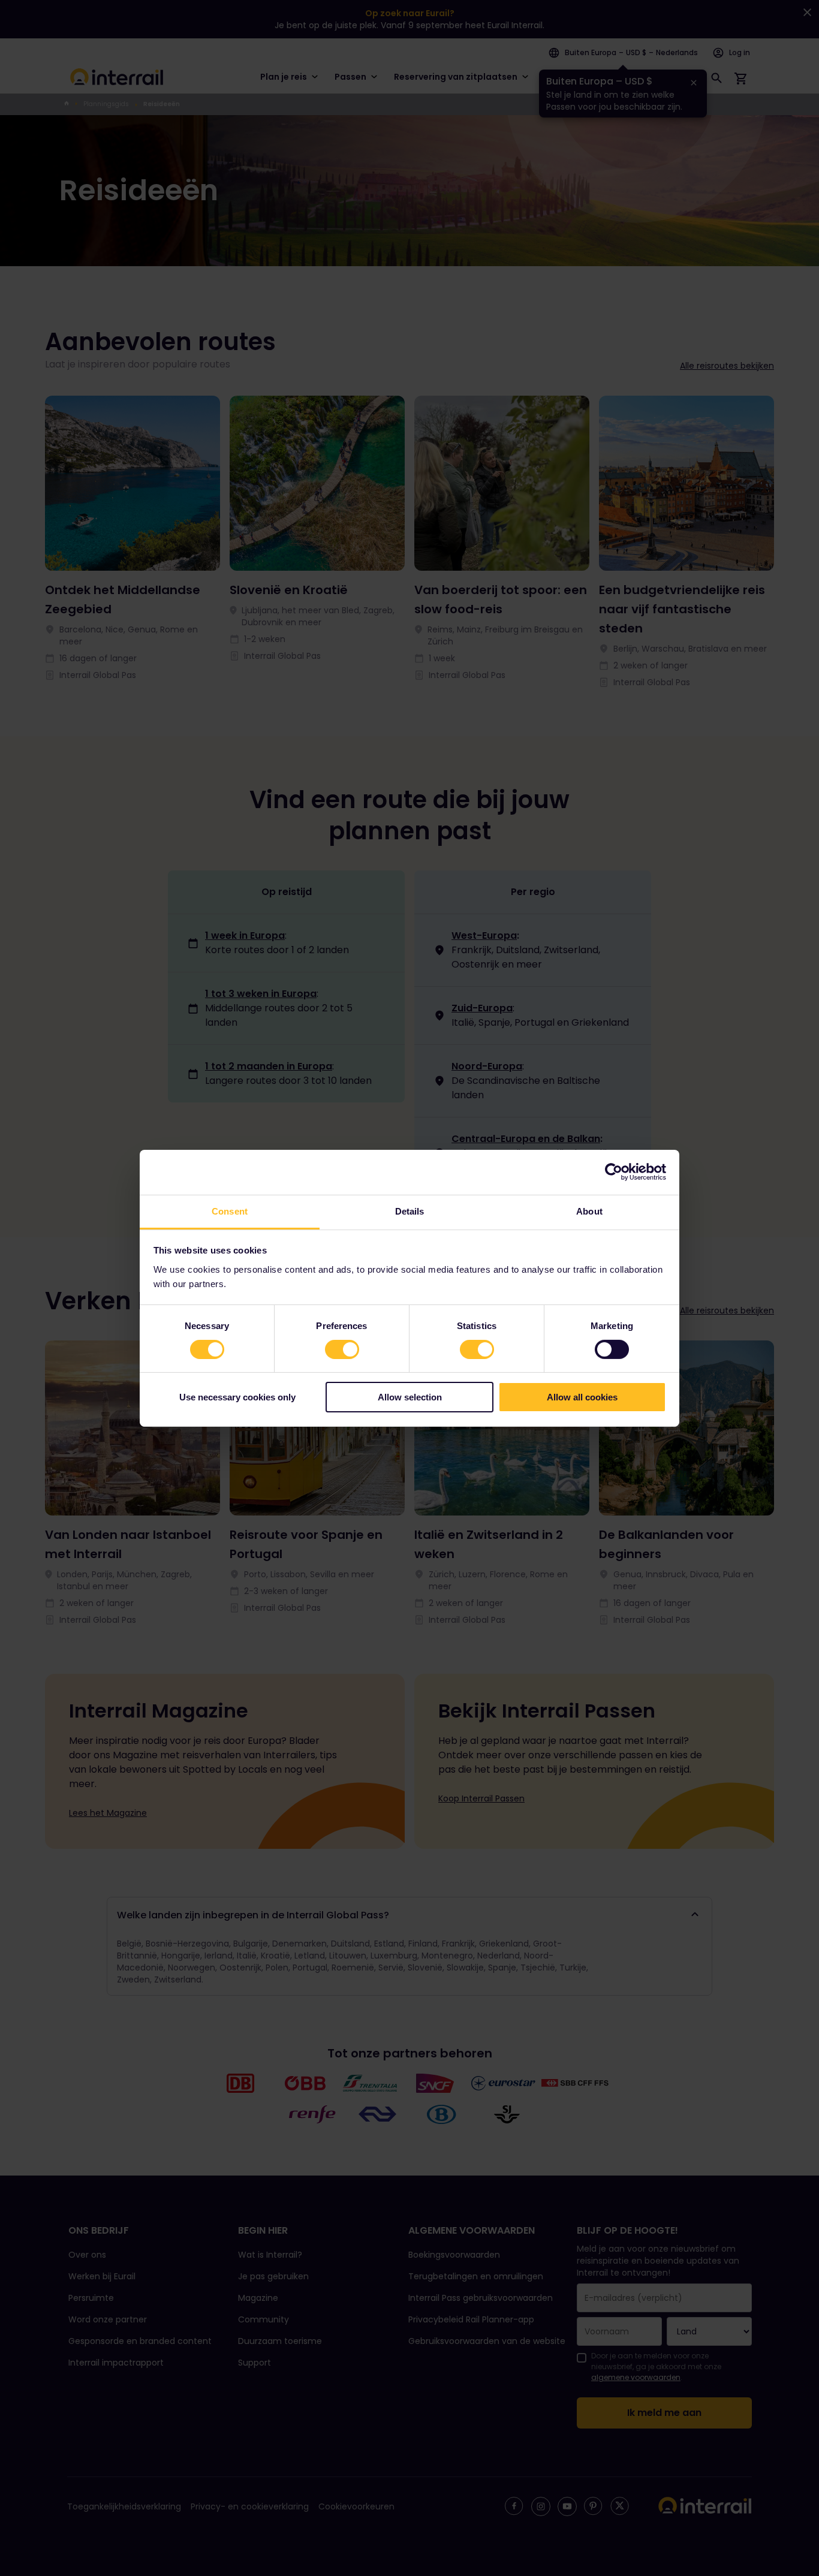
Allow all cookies (582, 1397)
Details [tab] (410, 1211)
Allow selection (410, 1397)
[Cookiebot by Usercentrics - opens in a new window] (614, 1172)
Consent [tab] (230, 1211)
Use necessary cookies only (237, 1397)
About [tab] (589, 1211)
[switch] (342, 1349)
